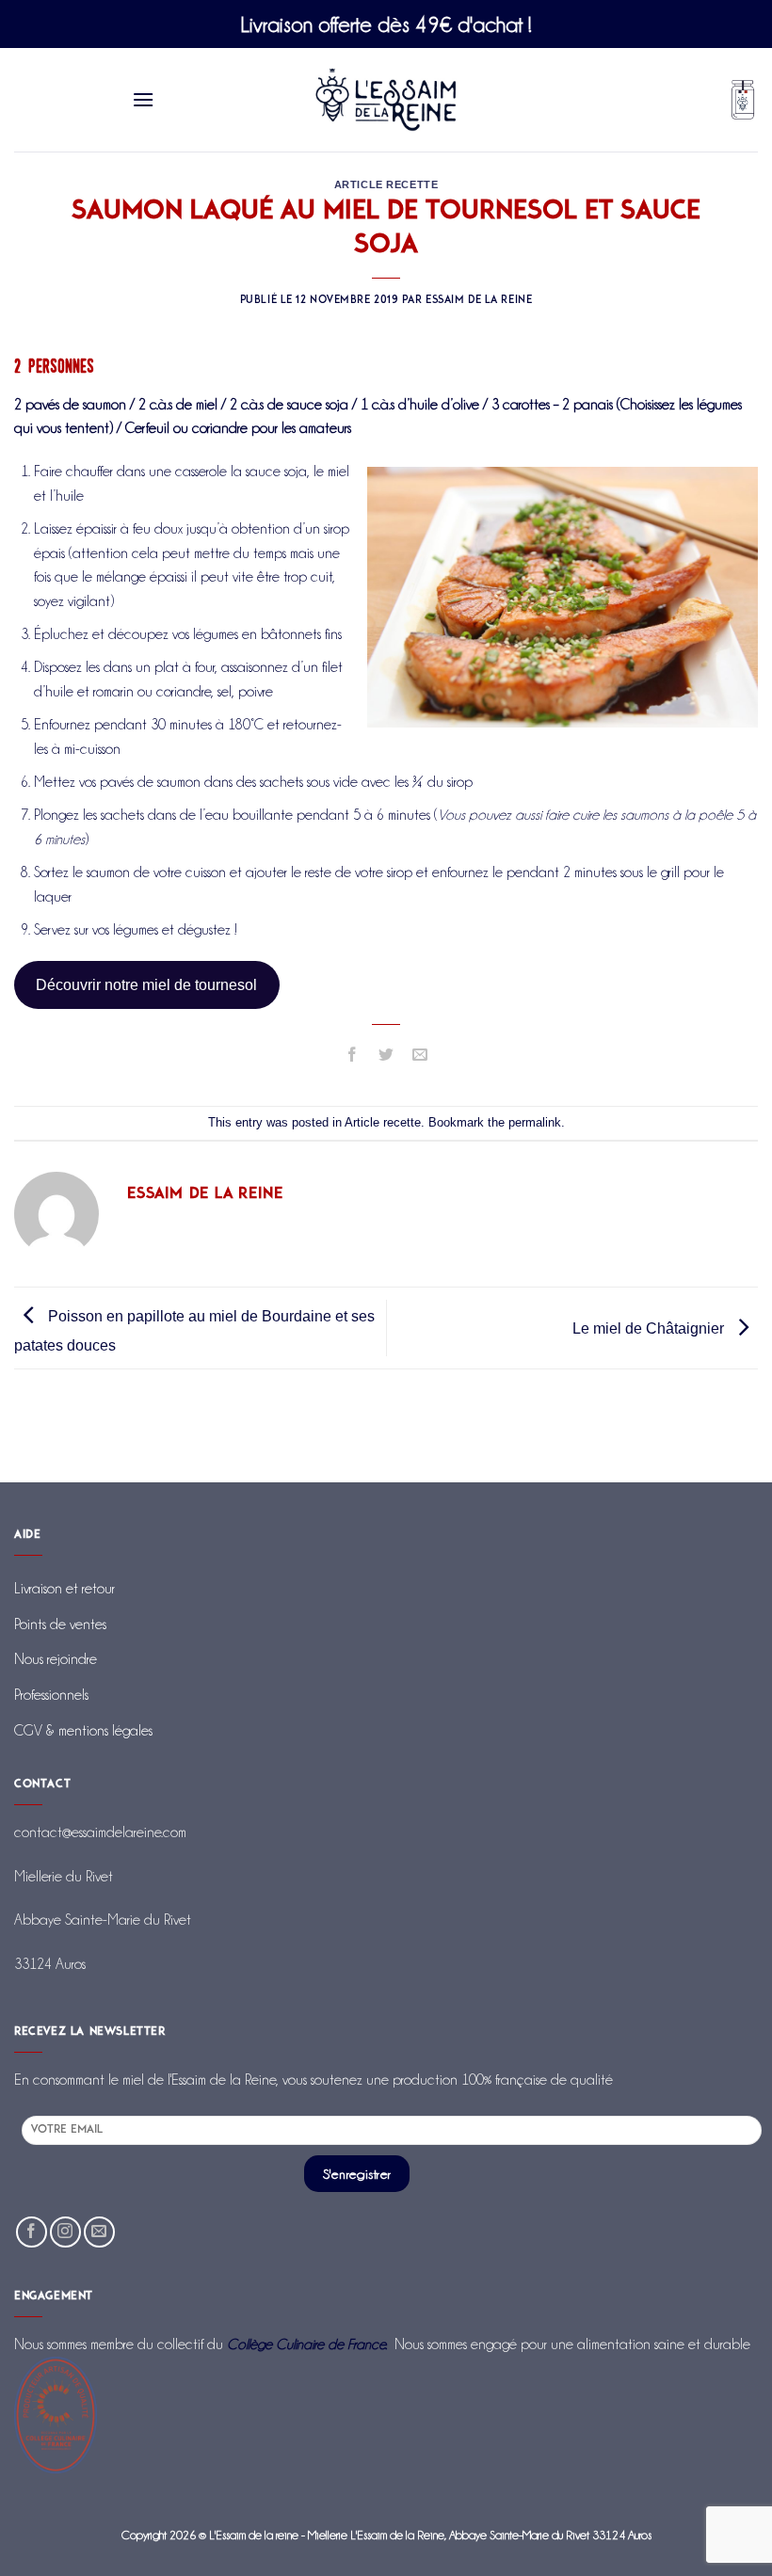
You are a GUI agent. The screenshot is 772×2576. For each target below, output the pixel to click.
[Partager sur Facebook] (352, 1056)
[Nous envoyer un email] (99, 2232)
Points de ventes (60, 1624)
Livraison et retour (64, 1588)
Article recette (386, 184)
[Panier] (743, 100)
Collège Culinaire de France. (307, 2344)
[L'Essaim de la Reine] (386, 100)
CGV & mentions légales (83, 1730)
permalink (535, 1122)
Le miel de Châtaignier (650, 1328)
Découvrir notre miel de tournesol (146, 985)
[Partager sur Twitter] (386, 1056)
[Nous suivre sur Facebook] (32, 2232)
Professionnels (51, 1695)
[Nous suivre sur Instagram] (65, 2232)
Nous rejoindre (56, 1659)
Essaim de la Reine (479, 301)
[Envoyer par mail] (420, 1056)
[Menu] (144, 99)
